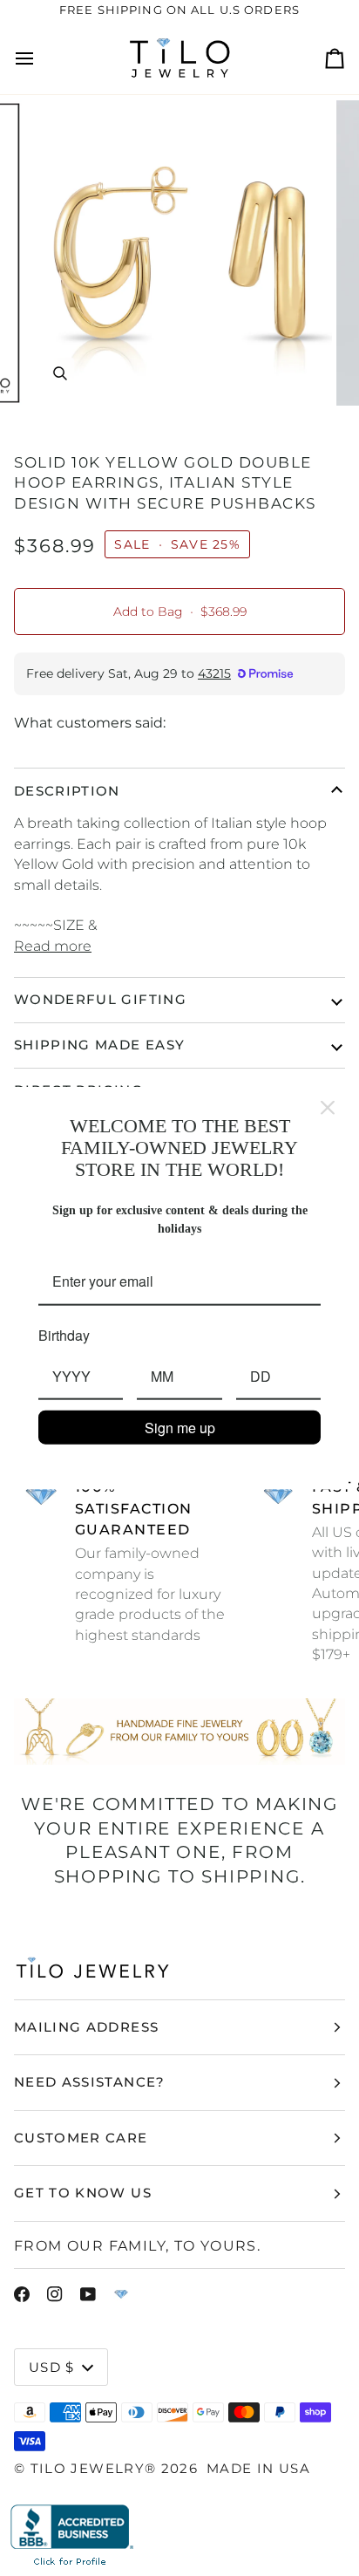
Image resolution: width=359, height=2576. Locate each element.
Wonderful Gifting (100, 999)
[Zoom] (60, 373)
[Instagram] (55, 2294)
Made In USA (258, 2468)
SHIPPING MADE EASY (99, 1045)
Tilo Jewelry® (94, 2468)
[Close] (328, 1107)
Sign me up (180, 1428)
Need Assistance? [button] (90, 2082)
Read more (53, 946)
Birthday (64, 1334)
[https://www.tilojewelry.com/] (121, 2294)
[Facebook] (22, 2294)
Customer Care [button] (81, 2138)
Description (67, 791)
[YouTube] (88, 2294)
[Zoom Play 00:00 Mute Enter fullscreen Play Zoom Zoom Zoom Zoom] (179, 253)
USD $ (52, 2367)
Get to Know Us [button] (83, 2193)
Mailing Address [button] (86, 2027)
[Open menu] (40, 58)
